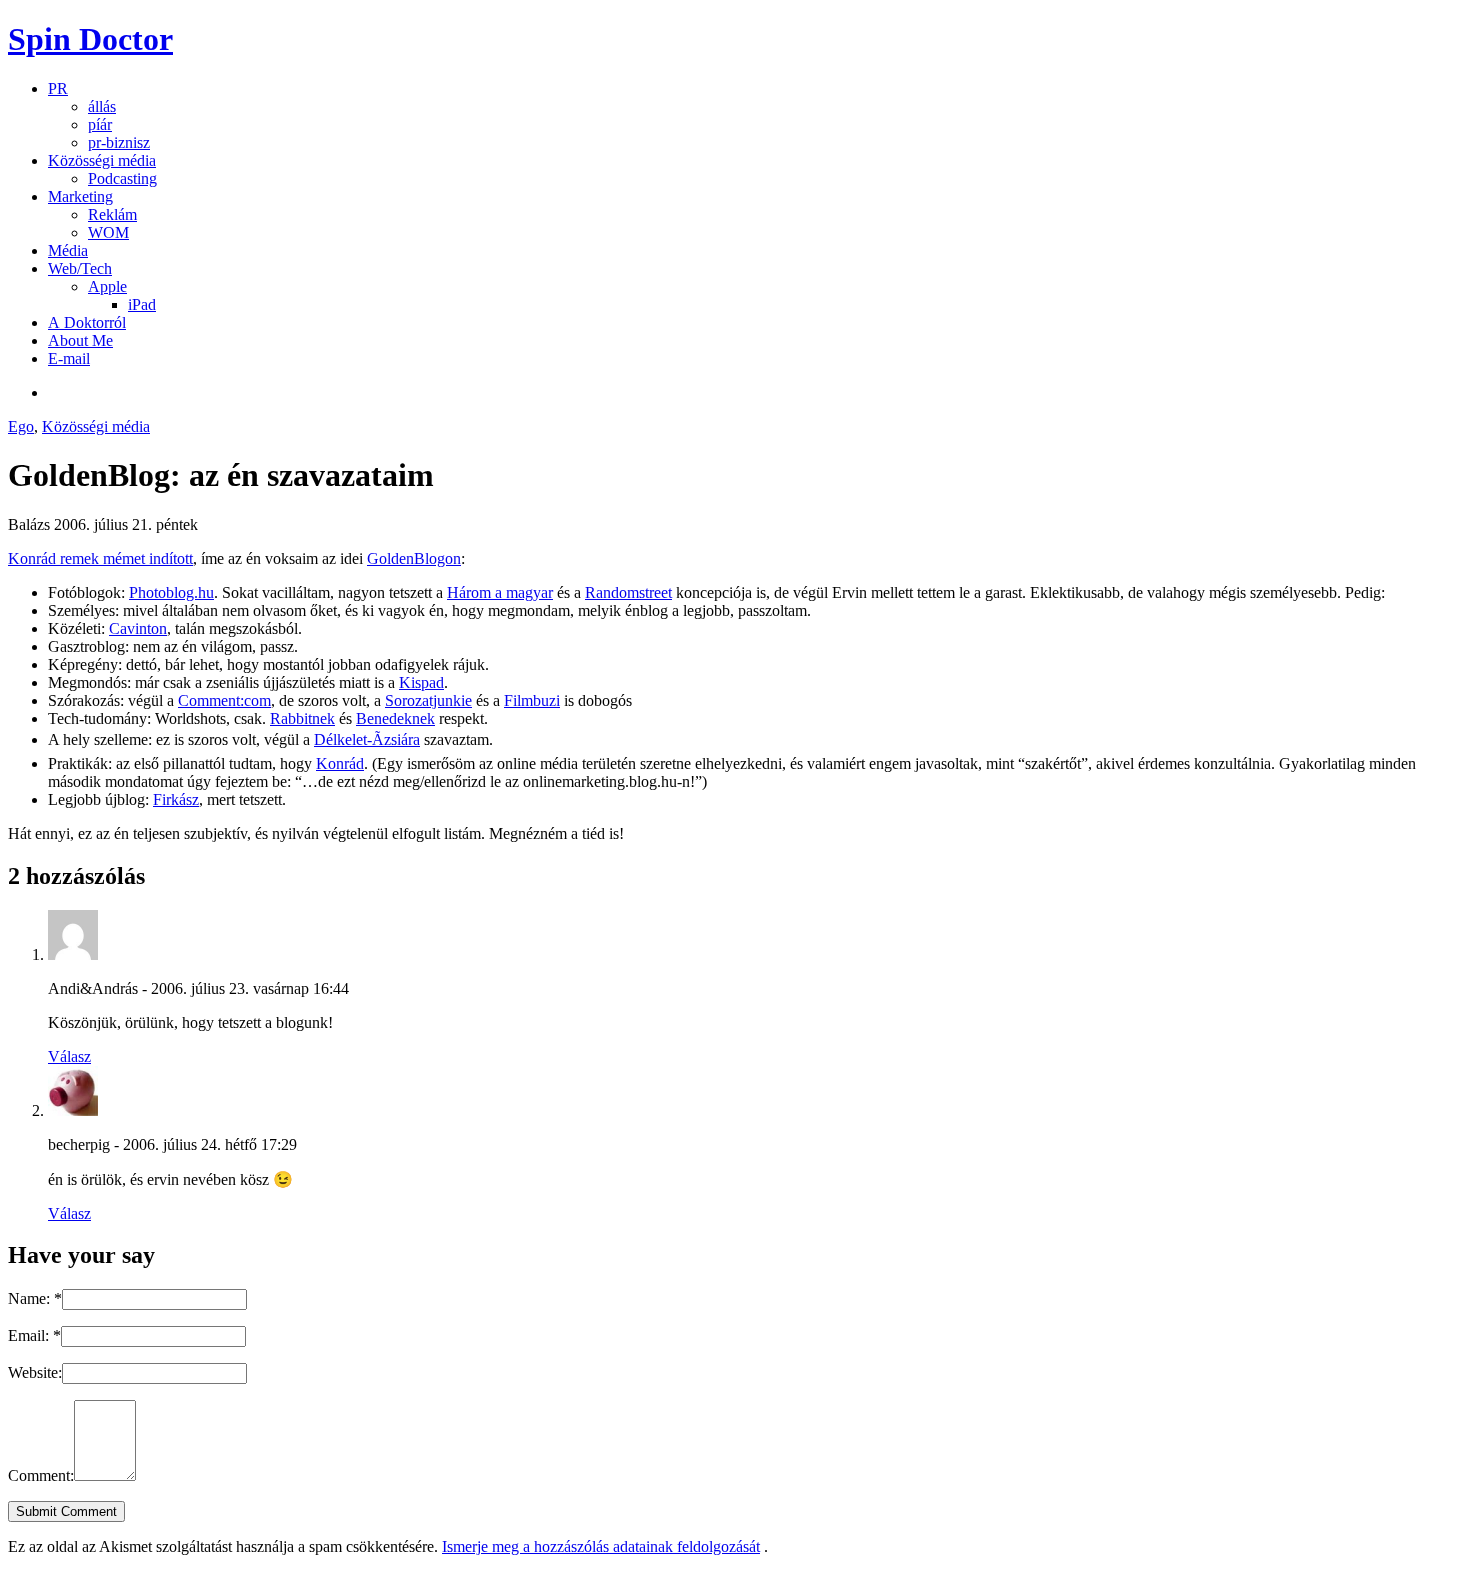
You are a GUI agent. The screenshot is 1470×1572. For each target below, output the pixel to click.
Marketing (80, 196)
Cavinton (138, 628)
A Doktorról (87, 322)
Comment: (41, 1475)
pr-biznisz (119, 142)
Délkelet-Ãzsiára (367, 739)
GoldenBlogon (414, 558)
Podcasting (122, 178)
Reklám (112, 214)
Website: (35, 1372)
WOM (108, 232)
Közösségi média (102, 160)
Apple (107, 286)
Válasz (69, 1056)
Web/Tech (80, 268)
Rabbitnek (302, 718)
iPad (142, 304)
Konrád (340, 763)
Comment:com (224, 700)
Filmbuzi (532, 700)
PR (58, 88)
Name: (35, 1298)
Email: (34, 1335)
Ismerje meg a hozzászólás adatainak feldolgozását (601, 1546)
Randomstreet (628, 592)
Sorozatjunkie (428, 700)
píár (100, 124)
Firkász (176, 799)
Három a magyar (500, 592)
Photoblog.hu (171, 592)
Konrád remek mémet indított (100, 558)
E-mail (69, 358)
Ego (21, 426)
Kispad (421, 682)
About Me (80, 340)
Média (68, 250)
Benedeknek (395, 718)
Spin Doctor (90, 39)
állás (102, 106)
